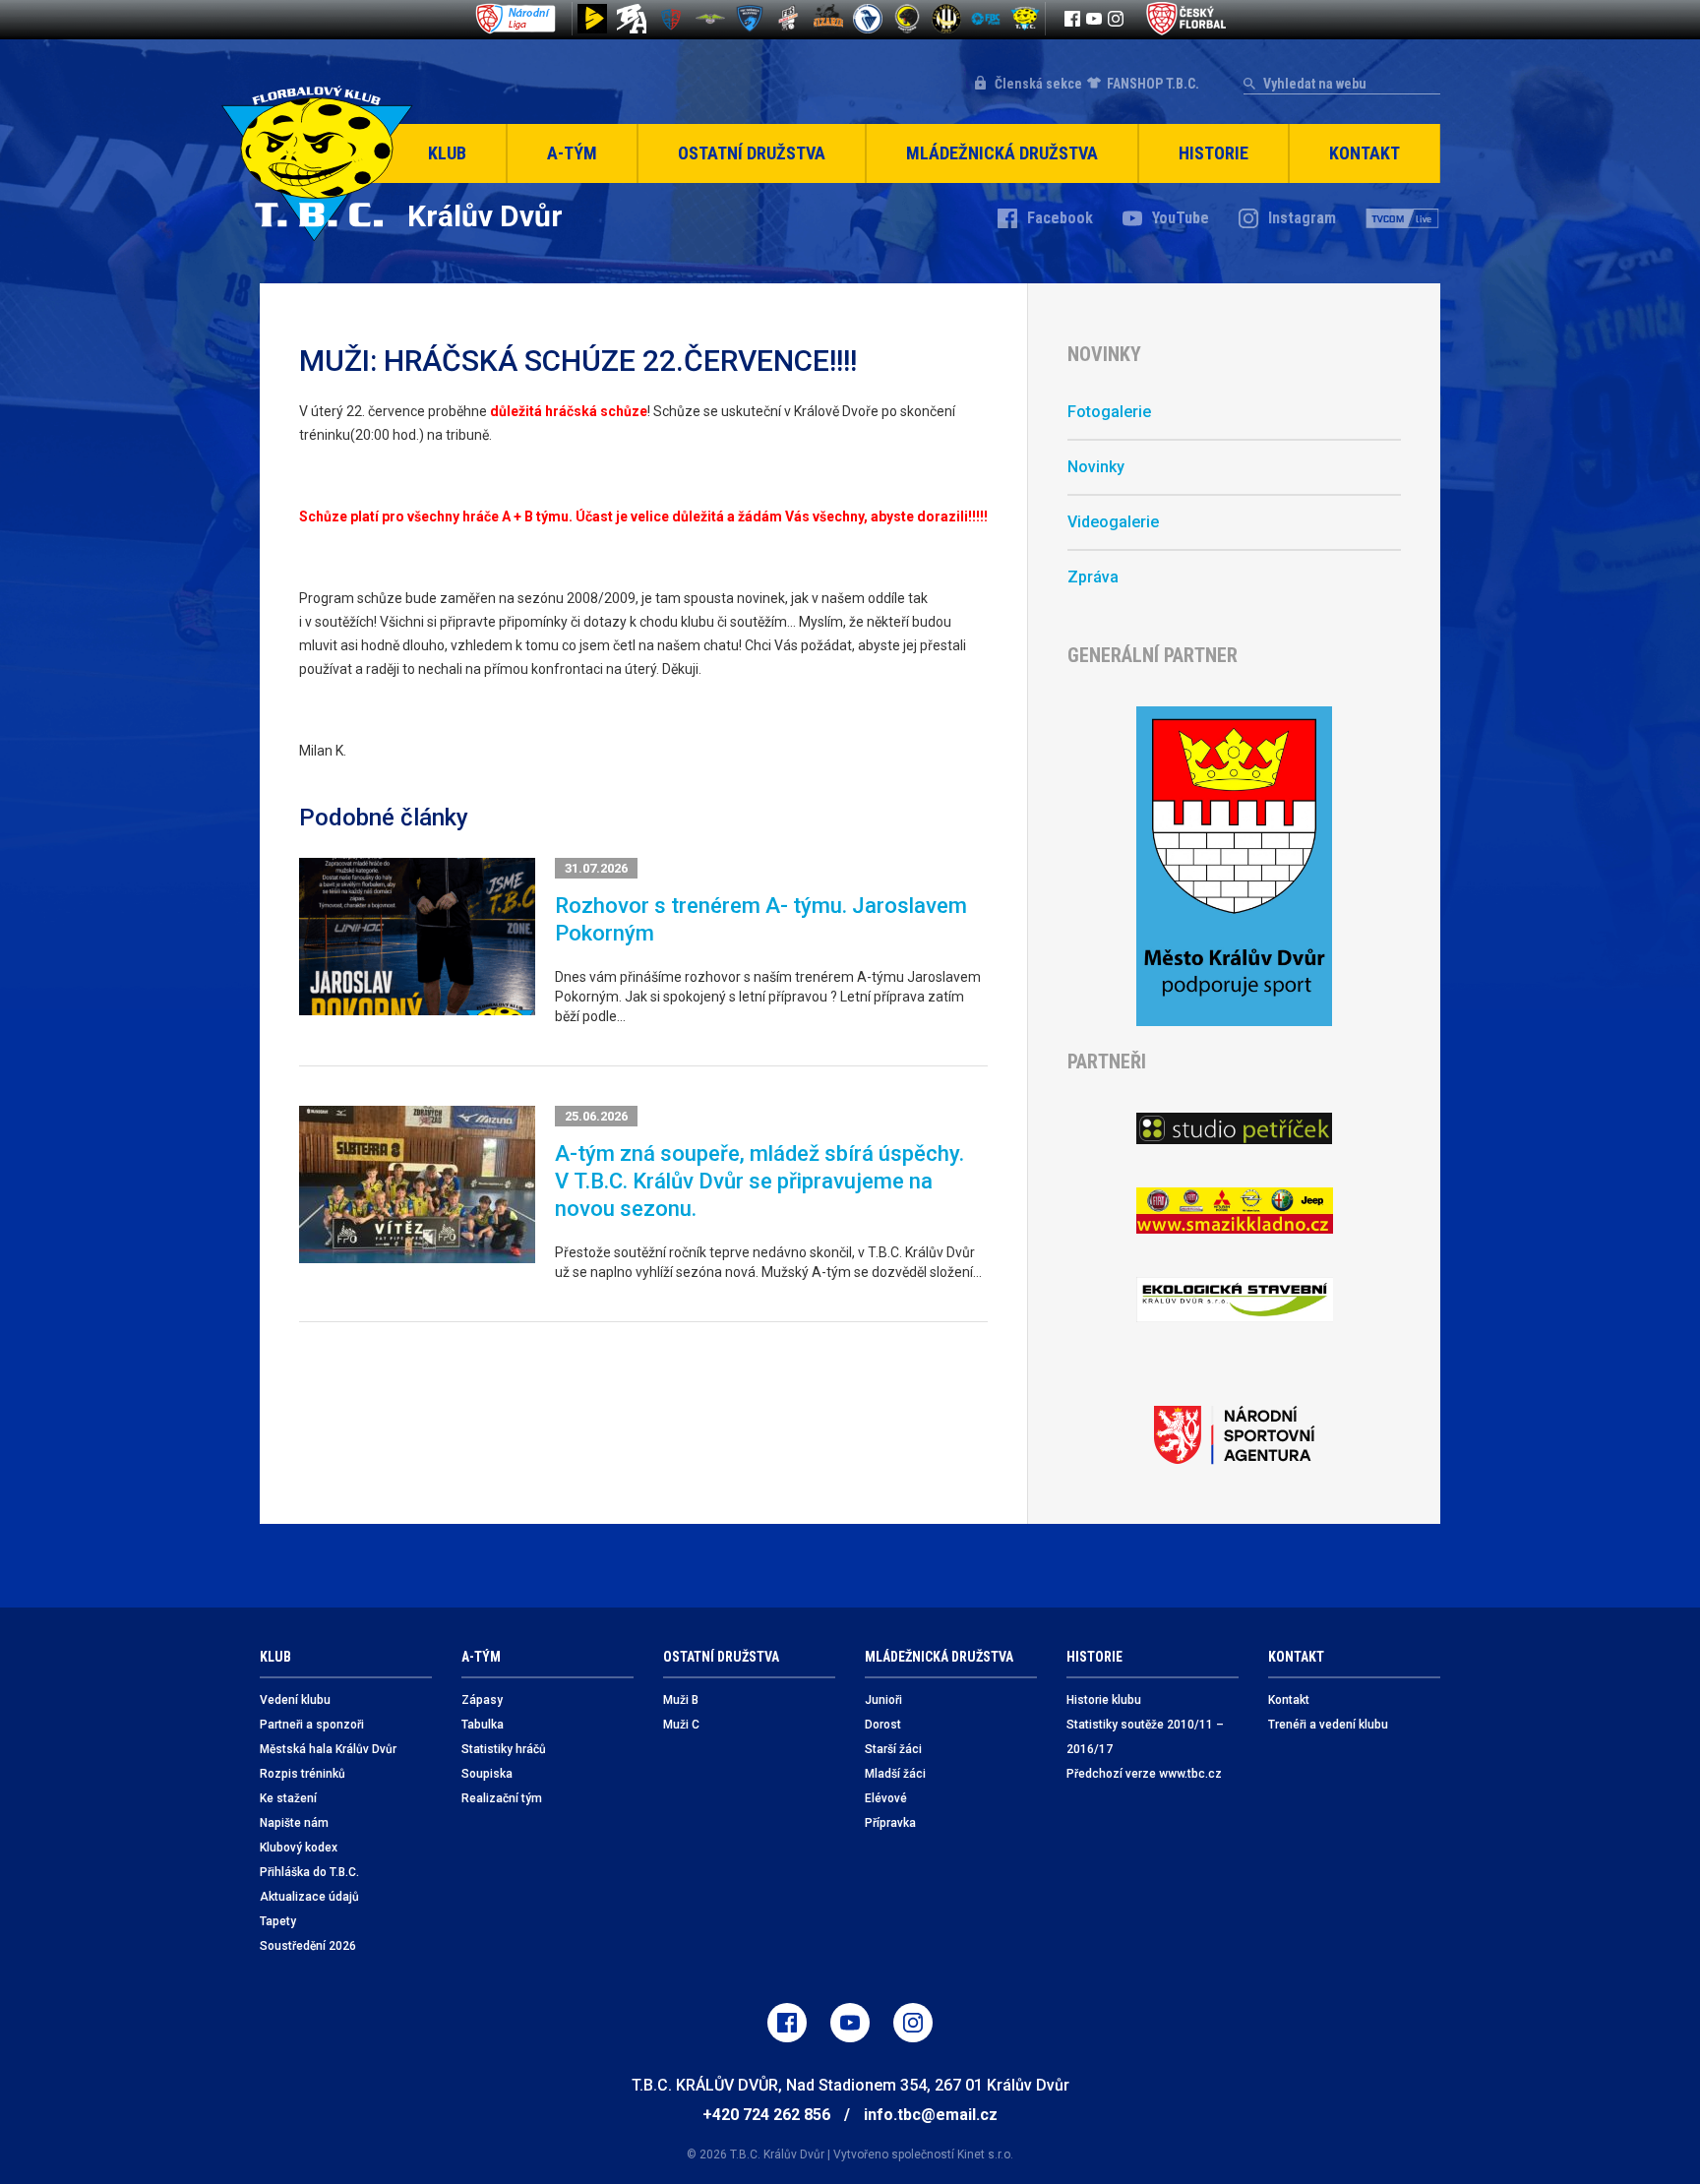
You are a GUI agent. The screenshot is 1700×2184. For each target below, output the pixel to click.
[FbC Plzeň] (986, 19)
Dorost (883, 1725)
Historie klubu (1104, 1700)
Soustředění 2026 (308, 1946)
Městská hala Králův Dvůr (328, 1749)
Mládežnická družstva (1002, 153)
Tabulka (483, 1725)
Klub (447, 153)
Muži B (681, 1700)
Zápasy (482, 1700)
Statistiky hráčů (504, 1749)
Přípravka (890, 1823)
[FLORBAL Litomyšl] (671, 19)
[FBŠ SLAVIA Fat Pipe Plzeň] (789, 19)
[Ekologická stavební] (1234, 1300)
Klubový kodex (299, 1848)
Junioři (883, 1700)
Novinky (1096, 467)
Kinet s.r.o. (985, 2154)
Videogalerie (1113, 522)
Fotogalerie (1109, 412)
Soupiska (487, 1774)
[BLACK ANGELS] (632, 19)
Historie (1214, 153)
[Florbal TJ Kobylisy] (946, 19)
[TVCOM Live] (1403, 218)
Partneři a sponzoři (312, 1725)
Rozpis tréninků (303, 1774)
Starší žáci (893, 1749)
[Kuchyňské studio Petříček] (1234, 1128)
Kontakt (1365, 153)
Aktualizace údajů (309, 1897)
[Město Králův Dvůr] (1234, 866)
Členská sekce (1038, 84)
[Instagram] (1116, 19)
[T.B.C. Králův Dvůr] (1025, 19)
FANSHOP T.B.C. (1153, 84)
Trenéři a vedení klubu (1328, 1725)
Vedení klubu (295, 1700)
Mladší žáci (895, 1774)
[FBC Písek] (710, 19)
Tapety (278, 1921)
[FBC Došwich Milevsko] (750, 19)
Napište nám (294, 1823)
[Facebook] (1072, 19)
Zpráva (1093, 577)
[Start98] (592, 19)
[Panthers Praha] (907, 19)
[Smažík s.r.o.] (1234, 1211)
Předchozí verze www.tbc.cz (1144, 1774)
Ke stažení (288, 1798)
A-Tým (572, 153)
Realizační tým (502, 1798)
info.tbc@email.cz (931, 2115)
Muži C (681, 1725)
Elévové (886, 1798)
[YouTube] (1094, 19)
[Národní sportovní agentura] (1234, 1435)
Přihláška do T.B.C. (309, 1872)
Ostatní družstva (752, 153)
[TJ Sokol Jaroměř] (868, 19)
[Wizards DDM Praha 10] (828, 19)
